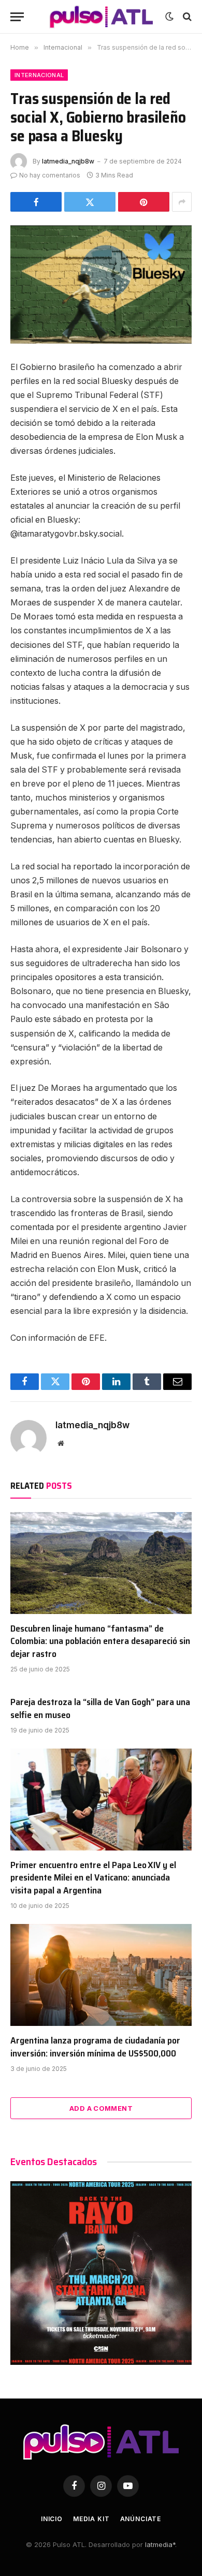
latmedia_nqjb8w (68, 161)
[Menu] (17, 17)
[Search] (186, 17)
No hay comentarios (50, 175)
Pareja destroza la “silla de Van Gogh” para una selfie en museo (100, 1708)
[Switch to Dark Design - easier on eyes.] (169, 17)
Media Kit (91, 2519)
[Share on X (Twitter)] (90, 202)
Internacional (39, 75)
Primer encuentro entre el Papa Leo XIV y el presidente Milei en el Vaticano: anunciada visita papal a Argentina (93, 1878)
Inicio (52, 2519)
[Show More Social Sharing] (182, 202)
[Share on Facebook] (36, 202)
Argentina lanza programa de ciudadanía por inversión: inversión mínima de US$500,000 (95, 2047)
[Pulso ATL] (101, 17)
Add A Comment (101, 2108)
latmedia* (160, 2544)
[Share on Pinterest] (144, 202)
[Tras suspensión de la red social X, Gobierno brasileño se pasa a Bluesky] (101, 284)
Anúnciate (141, 2519)
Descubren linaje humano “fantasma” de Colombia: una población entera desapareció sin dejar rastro (100, 1641)
